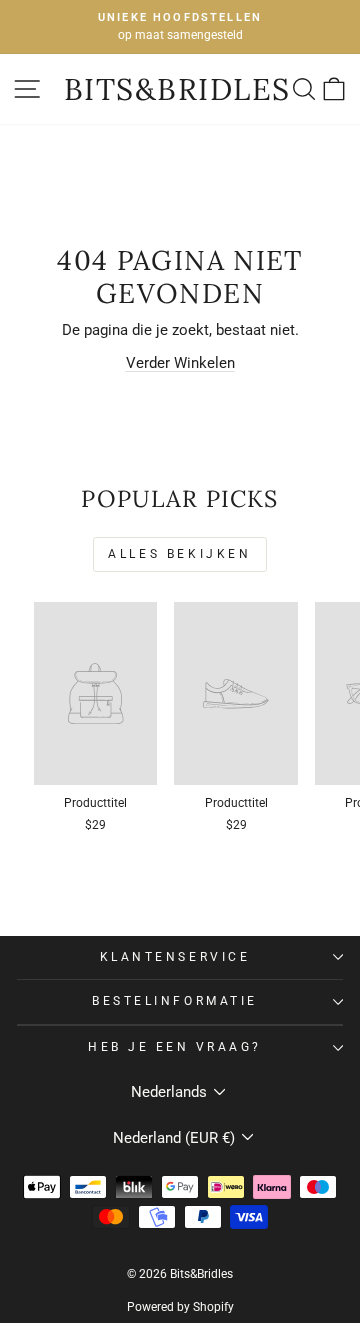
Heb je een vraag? (175, 1047)
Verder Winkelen (180, 363)
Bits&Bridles (177, 89)
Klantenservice (175, 957)
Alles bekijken (179, 554)
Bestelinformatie (175, 1001)
